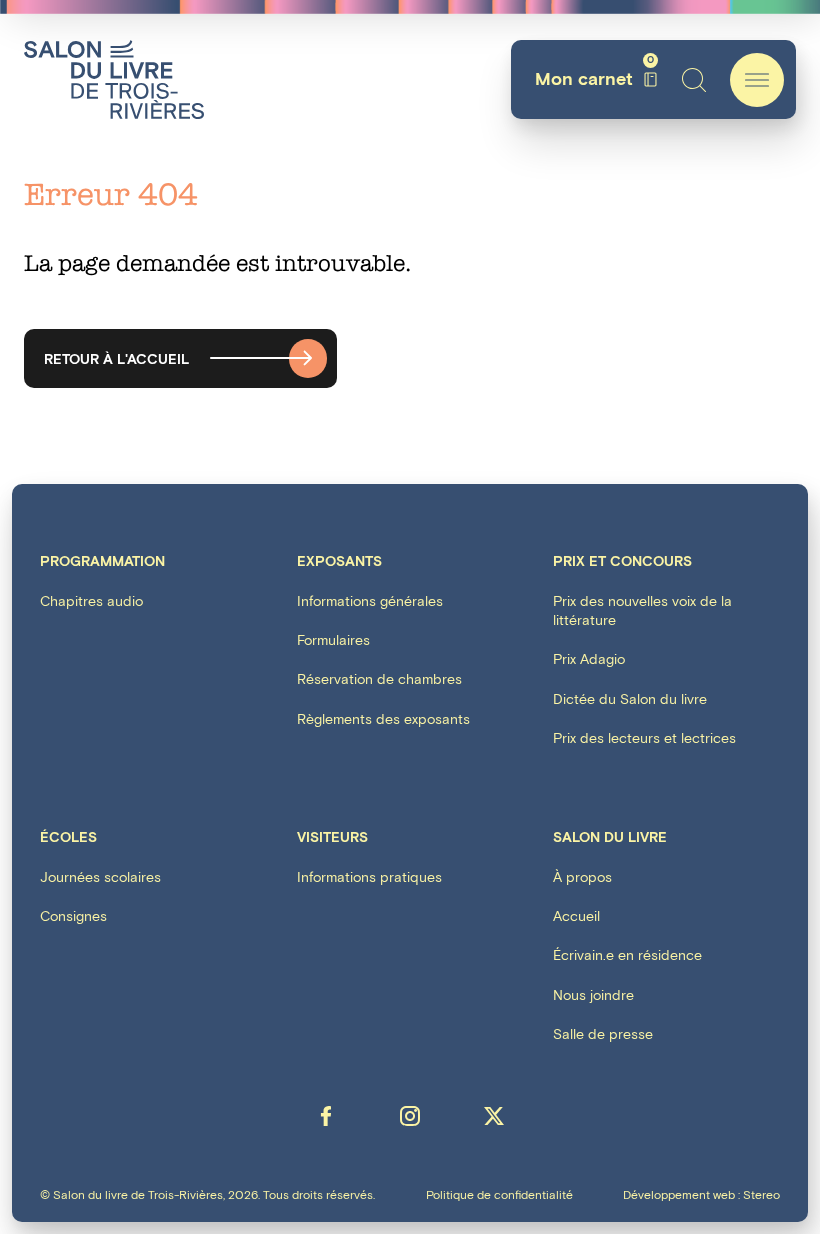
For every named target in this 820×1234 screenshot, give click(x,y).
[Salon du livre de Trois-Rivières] (114, 79)
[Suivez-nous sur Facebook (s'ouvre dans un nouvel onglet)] (326, 1116)
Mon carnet (594, 79)
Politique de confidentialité (499, 1195)
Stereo (761, 1195)
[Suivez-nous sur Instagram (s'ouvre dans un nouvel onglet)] (410, 1116)
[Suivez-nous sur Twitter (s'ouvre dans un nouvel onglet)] (494, 1116)
